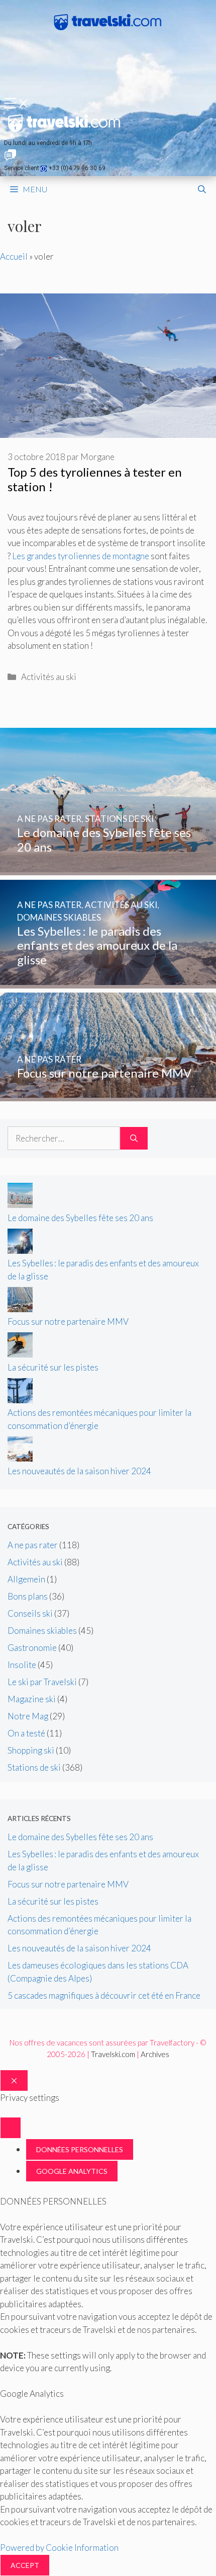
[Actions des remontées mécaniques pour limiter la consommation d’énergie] (20, 1400)
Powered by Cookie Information (59, 2548)
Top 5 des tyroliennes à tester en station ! (95, 479)
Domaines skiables (42, 1631)
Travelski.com (113, 2054)
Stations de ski (34, 1767)
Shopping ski (31, 1750)
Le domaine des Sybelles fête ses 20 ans (80, 1218)
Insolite (22, 1665)
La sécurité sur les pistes (53, 1367)
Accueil (14, 256)
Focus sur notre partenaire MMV (68, 1321)
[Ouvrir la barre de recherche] (202, 189)
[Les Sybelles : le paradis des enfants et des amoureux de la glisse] (108, 982)
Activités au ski (49, 677)
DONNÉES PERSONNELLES (80, 2149)
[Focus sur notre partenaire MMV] (108, 1094)
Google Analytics (72, 2171)
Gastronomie (32, 1648)
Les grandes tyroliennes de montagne (81, 556)
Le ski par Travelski (42, 1682)
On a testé (26, 1733)
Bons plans (28, 1596)
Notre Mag (28, 1716)
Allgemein (26, 1579)
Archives (155, 2054)
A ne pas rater (33, 1545)
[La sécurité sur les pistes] (20, 1354)
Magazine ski (32, 1699)
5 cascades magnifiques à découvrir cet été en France (104, 1995)
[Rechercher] (134, 1139)
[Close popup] (11, 2128)
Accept (25, 2565)
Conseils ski (30, 1613)
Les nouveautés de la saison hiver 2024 (79, 1471)
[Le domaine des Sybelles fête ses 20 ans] (108, 869)
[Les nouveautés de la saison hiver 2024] (20, 1458)
